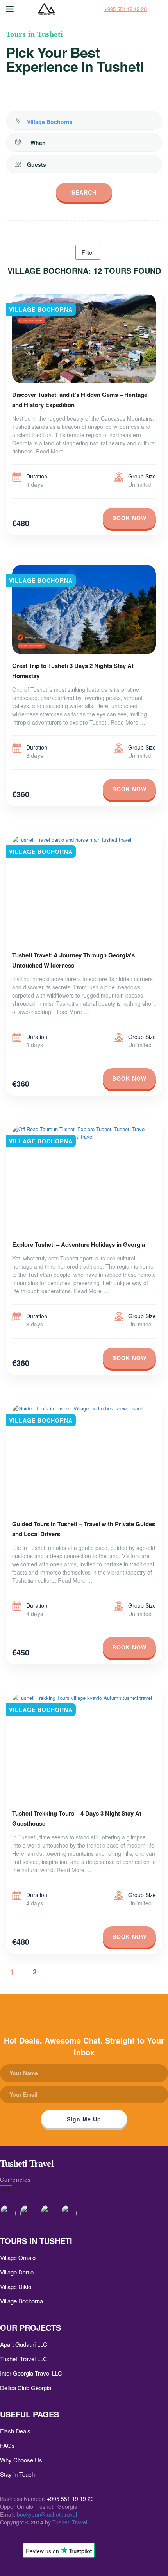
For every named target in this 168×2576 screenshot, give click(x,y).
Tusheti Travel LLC (24, 2359)
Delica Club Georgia (26, 2388)
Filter (88, 252)
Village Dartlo (17, 2272)
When (38, 143)
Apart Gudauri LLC (24, 2344)
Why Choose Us (21, 2460)
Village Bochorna (21, 2301)
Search (84, 192)
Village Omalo (18, 2257)
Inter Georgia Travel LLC (31, 2373)
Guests (37, 164)
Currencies (15, 2180)
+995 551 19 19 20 (125, 9)
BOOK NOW (129, 518)
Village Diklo (16, 2286)
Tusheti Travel (70, 2522)
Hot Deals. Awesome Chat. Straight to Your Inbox (84, 2046)
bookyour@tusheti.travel (47, 2514)
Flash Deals (15, 2431)
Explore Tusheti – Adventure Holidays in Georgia (79, 1244)
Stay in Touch (17, 2474)
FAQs (7, 2445)
